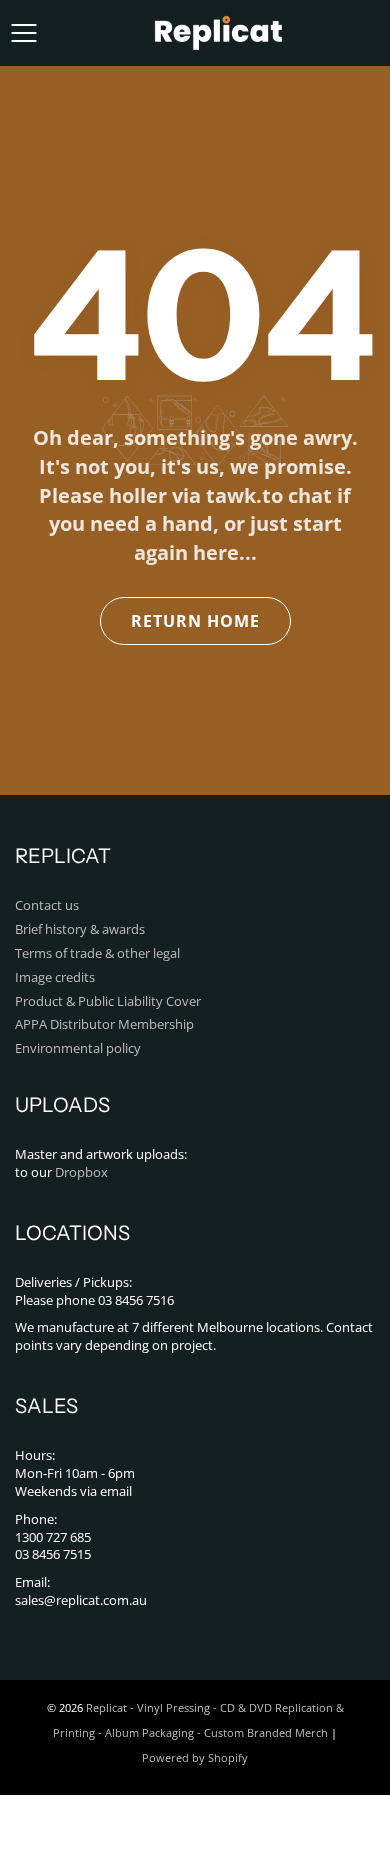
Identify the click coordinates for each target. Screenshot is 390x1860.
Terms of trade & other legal (97, 953)
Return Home (195, 621)
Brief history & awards (80, 929)
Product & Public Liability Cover (108, 1001)
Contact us (47, 905)
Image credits (55, 977)
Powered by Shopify (195, 1757)
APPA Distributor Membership (104, 1024)
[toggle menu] (23, 33)
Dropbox (81, 1172)
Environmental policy (78, 1048)
